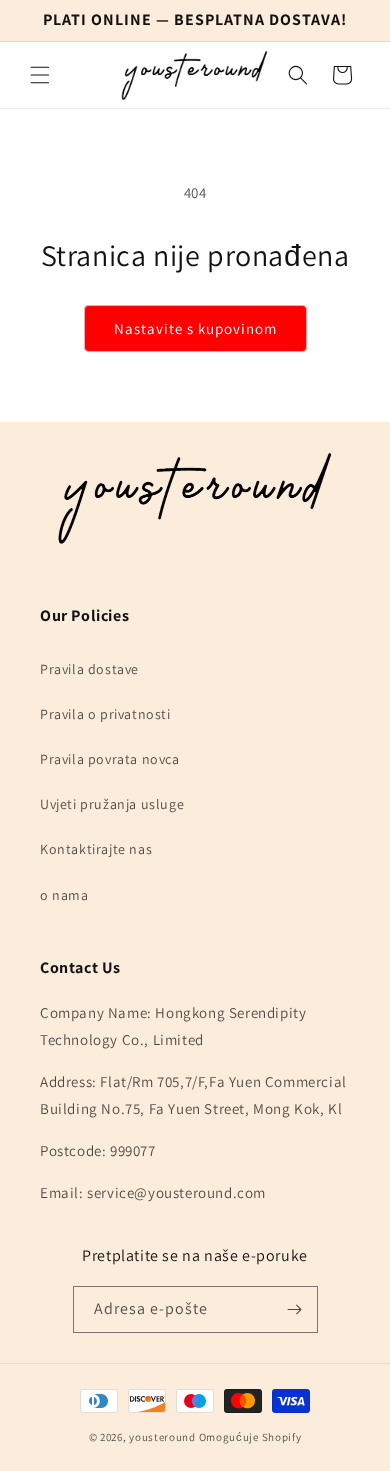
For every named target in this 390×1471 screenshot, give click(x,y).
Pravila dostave (89, 669)
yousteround (162, 1437)
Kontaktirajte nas (96, 849)
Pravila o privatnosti (105, 714)
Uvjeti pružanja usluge (112, 804)
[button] (40, 75)
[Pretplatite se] (295, 1309)
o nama (64, 895)
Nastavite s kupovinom (195, 328)
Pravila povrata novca (110, 759)
